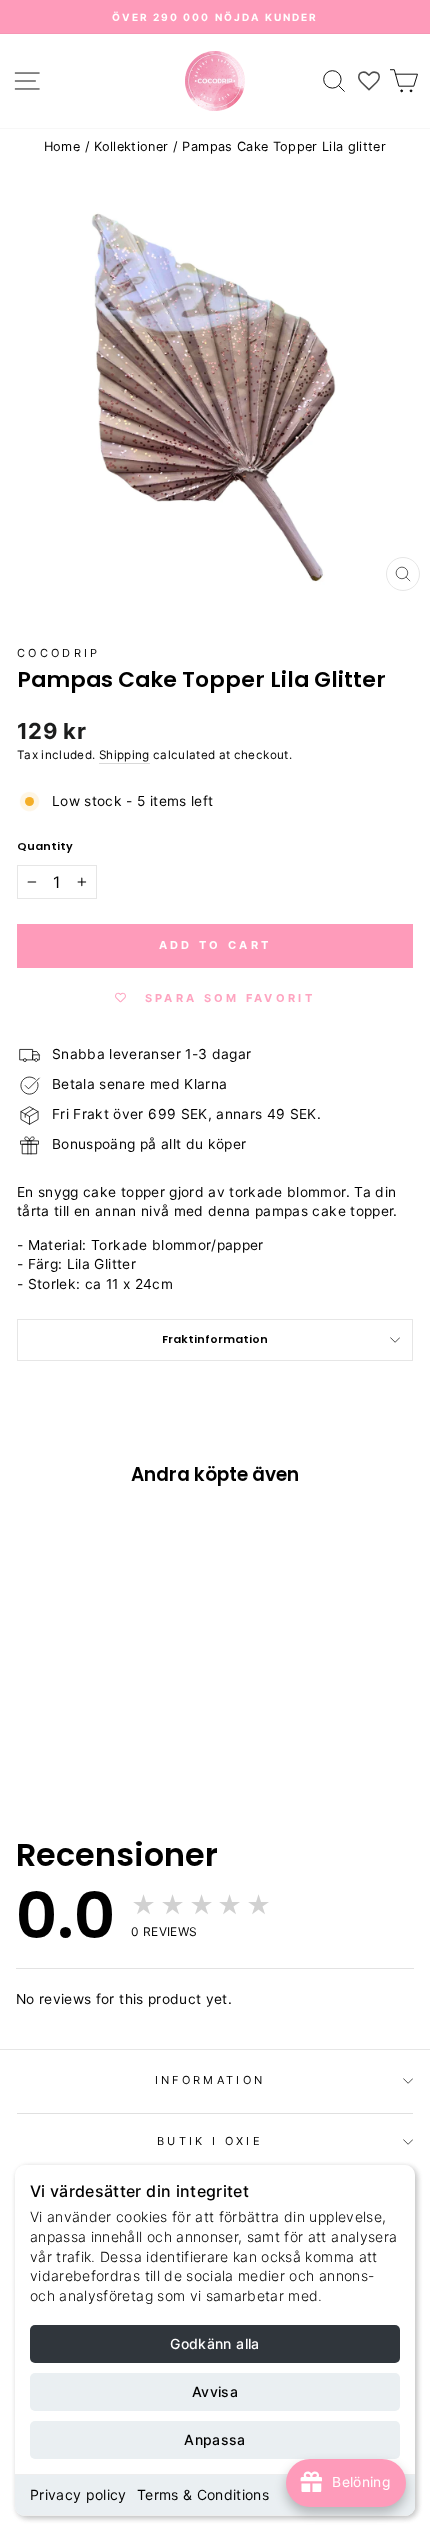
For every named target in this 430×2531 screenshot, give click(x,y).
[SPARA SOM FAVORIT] (42, 1640)
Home (62, 146)
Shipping (124, 755)
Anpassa (214, 2439)
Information (210, 2080)
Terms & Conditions (203, 2494)
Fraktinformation (215, 1339)
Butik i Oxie (210, 2141)
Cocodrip (59, 653)
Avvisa (215, 2391)
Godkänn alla (214, 2343)
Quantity (45, 846)
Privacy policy (78, 2494)
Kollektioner (131, 146)
